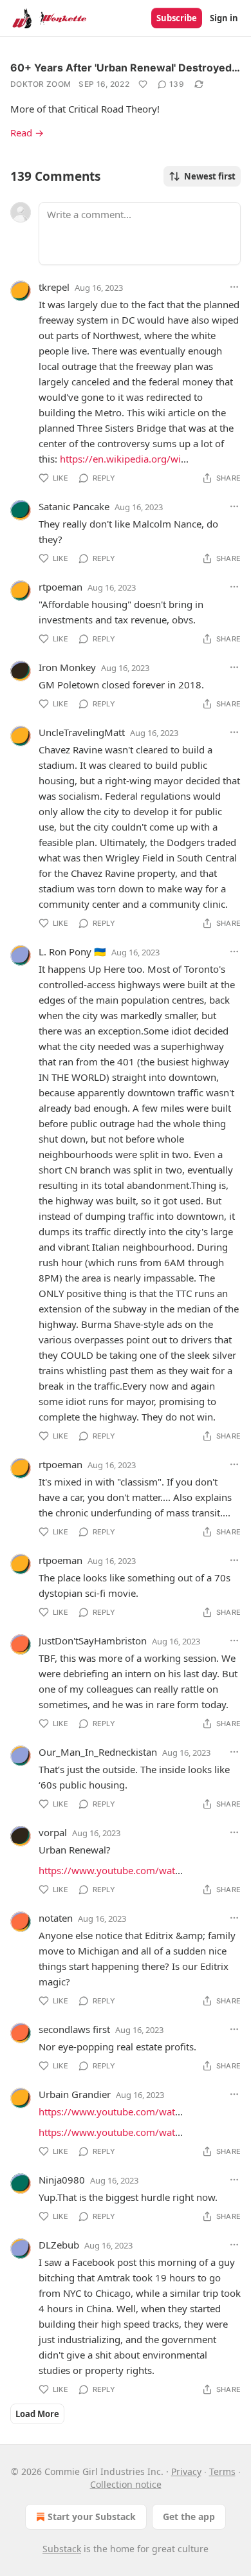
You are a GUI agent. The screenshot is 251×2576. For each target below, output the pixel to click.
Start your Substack (92, 2516)
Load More (37, 2414)
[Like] (143, 84)
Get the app (189, 2516)
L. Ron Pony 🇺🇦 (72, 952)
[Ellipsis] (234, 287)
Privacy (186, 2471)
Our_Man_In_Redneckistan (98, 1752)
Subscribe (177, 18)
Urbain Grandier (75, 2094)
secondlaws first (74, 2029)
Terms (222, 2471)
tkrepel (54, 287)
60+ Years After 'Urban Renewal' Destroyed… (125, 68)
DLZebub (59, 2245)
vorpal (53, 1832)
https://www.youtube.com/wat (107, 1870)
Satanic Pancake (74, 506)
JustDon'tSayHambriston (93, 1641)
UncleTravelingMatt (82, 732)
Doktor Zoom (41, 84)
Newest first (210, 176)
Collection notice (126, 2484)
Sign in (224, 18)
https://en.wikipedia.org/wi (120, 459)
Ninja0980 (62, 2180)
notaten (56, 1918)
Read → (27, 133)
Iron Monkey (67, 667)
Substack (62, 2549)
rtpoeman (60, 587)
